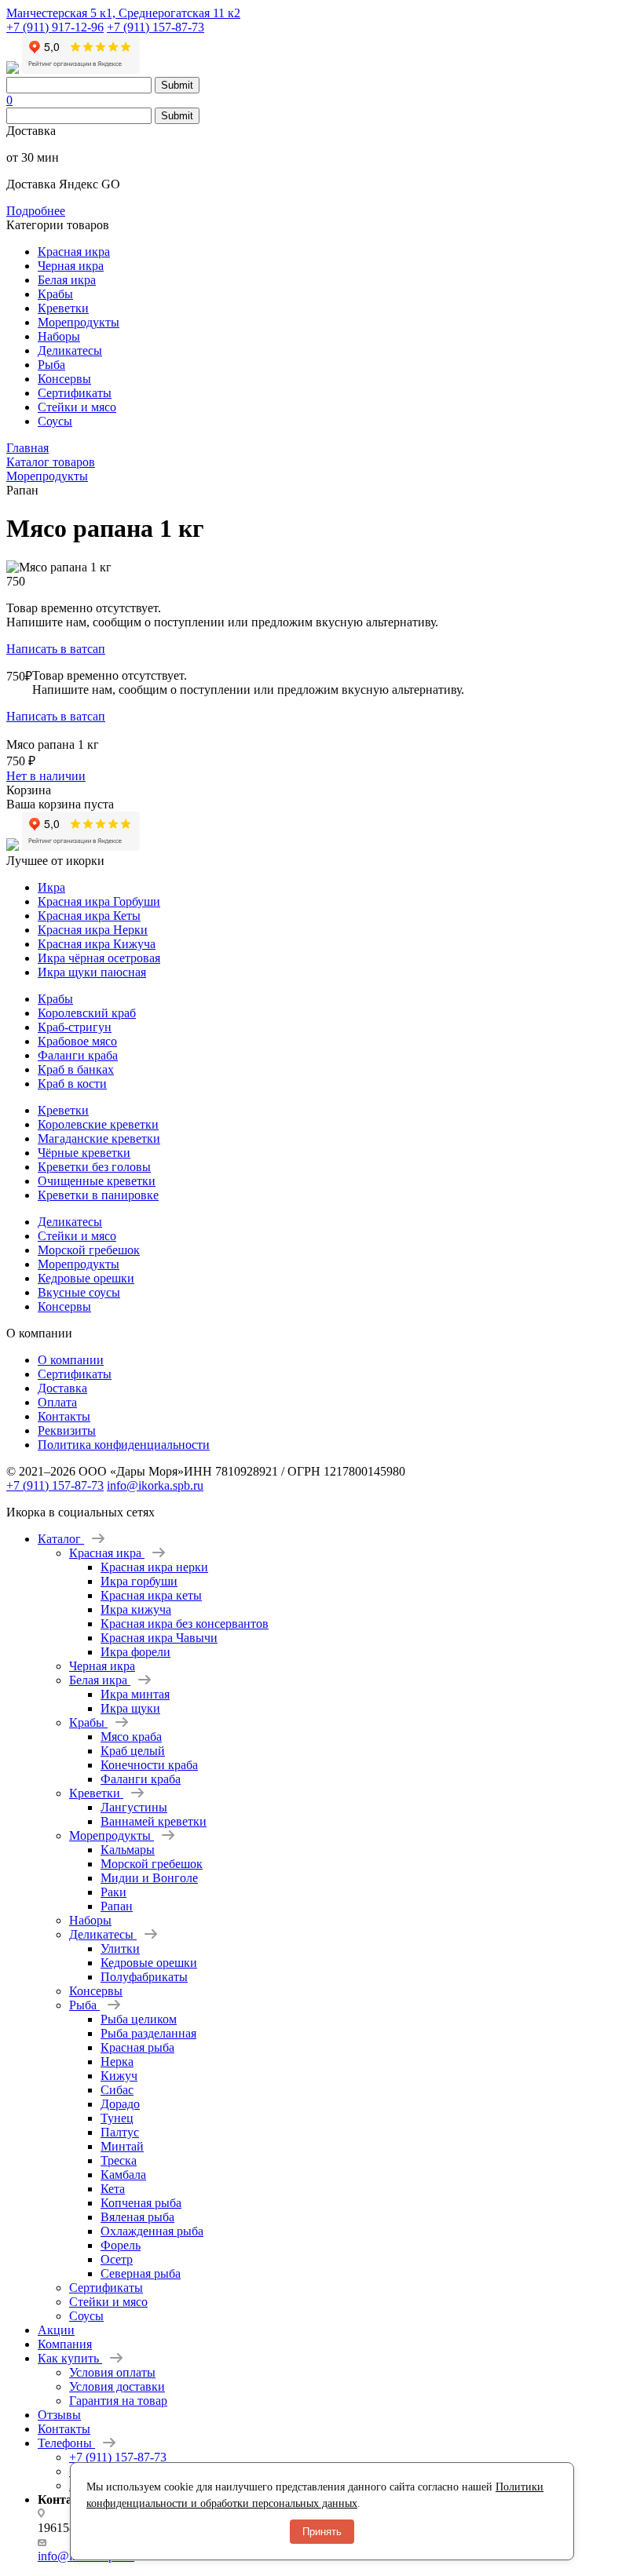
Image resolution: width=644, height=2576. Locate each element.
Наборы (59, 336)
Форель (121, 2245)
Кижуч (119, 2076)
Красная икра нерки (154, 1567)
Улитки (120, 1948)
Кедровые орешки (86, 1278)
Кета (113, 2189)
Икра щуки (130, 1708)
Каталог (61, 1539)
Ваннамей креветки (154, 1821)
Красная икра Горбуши (99, 901)
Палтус (120, 2132)
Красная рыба (137, 2047)
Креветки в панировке (98, 1195)
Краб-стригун (75, 1027)
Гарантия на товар (118, 2401)
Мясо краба (131, 1737)
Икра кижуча (136, 1609)
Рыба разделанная (148, 2033)
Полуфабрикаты (144, 1977)
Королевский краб (87, 1013)
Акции (56, 2330)
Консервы (64, 379)
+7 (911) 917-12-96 (55, 27)
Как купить (70, 2358)
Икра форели (135, 1652)
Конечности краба (149, 1765)
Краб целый (133, 1751)
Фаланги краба (78, 1055)
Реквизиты (67, 1430)
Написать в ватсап (56, 649)
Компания (65, 2344)
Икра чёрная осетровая (99, 958)
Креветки (63, 308)
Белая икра (67, 280)
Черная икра (71, 266)
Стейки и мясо (77, 407)
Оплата (57, 1402)
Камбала (123, 2175)
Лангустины (134, 1807)
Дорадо (120, 2104)
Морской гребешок (89, 1250)
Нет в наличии (46, 776)
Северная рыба (141, 2273)
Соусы (55, 421)
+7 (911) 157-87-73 (156, 27)
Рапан (117, 1906)
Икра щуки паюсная (92, 972)
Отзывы (59, 2415)
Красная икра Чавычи (159, 1638)
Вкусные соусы (79, 1292)
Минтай (122, 2146)
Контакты (64, 1416)
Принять (322, 2532)
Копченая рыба (141, 2203)
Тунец (117, 2118)
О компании (71, 1360)
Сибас (117, 2090)
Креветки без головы (94, 1167)
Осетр (117, 2259)
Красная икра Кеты (89, 916)
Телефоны (66, 2443)
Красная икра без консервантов (185, 1624)
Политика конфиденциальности (124, 1445)
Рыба (51, 365)
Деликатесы (70, 350)
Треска (119, 2160)
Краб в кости (72, 1084)
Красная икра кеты (151, 1595)
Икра (51, 887)
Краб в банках (76, 1069)
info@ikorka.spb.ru (155, 1485)
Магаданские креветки (99, 1138)
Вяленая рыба (137, 2217)
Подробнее (36, 211)
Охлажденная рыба (152, 2231)
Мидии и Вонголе (149, 1878)
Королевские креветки (98, 1124)
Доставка (62, 1388)
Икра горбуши (139, 1581)
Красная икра (74, 252)
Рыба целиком (139, 2019)
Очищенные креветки (97, 1181)
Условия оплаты (112, 2372)
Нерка (117, 2062)
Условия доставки (117, 2386)
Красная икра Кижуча (97, 944)
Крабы (55, 294)
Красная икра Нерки (93, 930)
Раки (113, 1892)
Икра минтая (135, 1694)
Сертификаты (75, 393)
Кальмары (128, 1850)
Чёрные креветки (84, 1153)
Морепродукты (79, 322)
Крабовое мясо (77, 1041)
